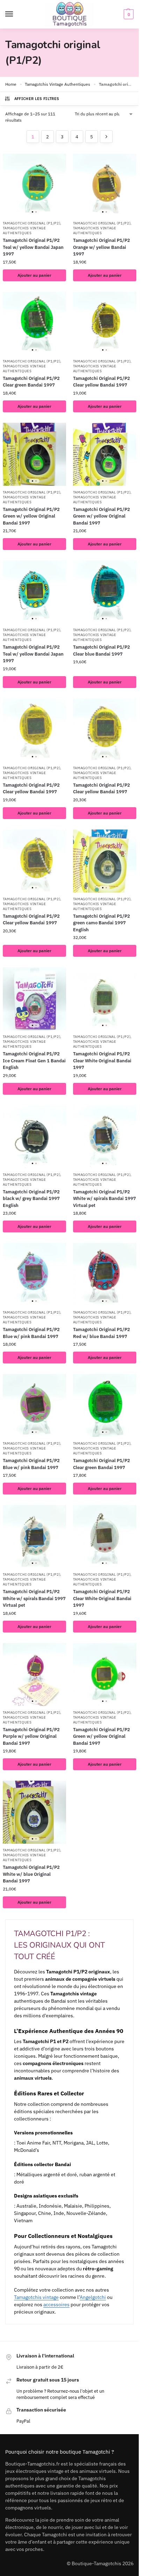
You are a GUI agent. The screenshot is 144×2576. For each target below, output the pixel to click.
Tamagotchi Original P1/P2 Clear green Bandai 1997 (31, 382)
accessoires (56, 2304)
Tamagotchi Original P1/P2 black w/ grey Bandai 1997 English (31, 1199)
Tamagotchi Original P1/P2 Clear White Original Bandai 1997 (102, 1061)
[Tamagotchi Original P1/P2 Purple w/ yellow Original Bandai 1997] (34, 1675)
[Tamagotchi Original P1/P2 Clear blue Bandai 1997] (105, 592)
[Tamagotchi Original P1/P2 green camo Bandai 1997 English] (105, 861)
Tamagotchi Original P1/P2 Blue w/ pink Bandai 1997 (31, 1333)
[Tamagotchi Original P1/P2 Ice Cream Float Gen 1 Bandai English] (34, 999)
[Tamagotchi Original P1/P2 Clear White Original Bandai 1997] (105, 999)
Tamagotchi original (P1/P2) (32, 223)
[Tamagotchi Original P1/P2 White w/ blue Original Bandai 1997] (34, 1812)
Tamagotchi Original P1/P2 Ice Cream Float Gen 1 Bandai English (34, 1061)
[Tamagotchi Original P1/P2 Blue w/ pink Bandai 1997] (34, 1274)
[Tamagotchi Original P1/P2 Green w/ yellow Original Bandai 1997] (34, 454)
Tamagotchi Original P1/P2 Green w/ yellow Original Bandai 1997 (31, 516)
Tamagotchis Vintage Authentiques (57, 84)
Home (11, 84)
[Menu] (16, 14)
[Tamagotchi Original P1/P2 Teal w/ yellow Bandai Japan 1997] (34, 185)
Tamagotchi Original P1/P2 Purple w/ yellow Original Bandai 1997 (31, 1736)
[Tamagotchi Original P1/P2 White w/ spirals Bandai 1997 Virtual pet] (105, 1137)
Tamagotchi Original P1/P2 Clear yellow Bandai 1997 (102, 382)
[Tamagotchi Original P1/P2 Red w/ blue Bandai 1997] (105, 1274)
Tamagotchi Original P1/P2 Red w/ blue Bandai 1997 (102, 1333)
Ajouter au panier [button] (34, 275)
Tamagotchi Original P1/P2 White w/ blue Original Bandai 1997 (31, 1874)
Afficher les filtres (37, 99)
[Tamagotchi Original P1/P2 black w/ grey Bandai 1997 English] (34, 1137)
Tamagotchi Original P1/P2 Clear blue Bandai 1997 (102, 651)
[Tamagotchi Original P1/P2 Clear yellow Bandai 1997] (105, 323)
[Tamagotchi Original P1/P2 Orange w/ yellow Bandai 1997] (105, 185)
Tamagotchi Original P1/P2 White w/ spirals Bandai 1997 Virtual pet (105, 1199)
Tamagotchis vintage (36, 2297)
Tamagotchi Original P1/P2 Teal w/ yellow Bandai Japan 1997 (33, 247)
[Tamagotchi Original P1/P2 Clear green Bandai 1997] (34, 323)
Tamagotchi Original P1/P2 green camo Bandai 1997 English (102, 923)
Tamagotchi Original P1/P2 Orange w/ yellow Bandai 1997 (102, 247)
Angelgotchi (93, 2297)
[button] (128, 14)
